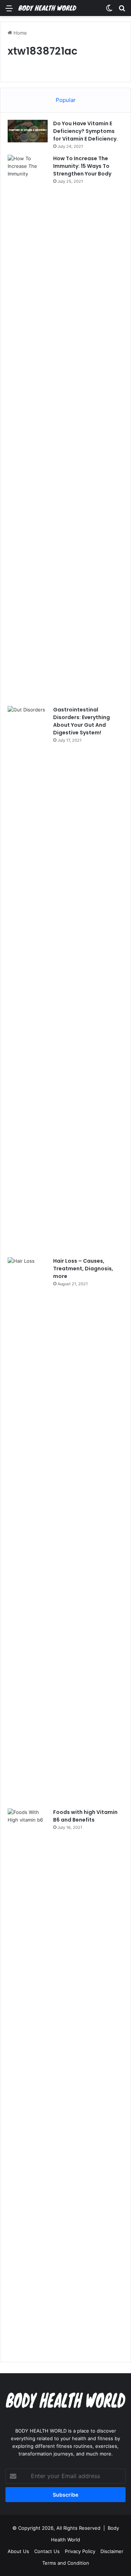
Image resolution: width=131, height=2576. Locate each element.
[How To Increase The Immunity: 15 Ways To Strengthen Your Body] (28, 428)
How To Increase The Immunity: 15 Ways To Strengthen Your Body (82, 166)
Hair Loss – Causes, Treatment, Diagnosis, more (83, 1269)
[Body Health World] (47, 8)
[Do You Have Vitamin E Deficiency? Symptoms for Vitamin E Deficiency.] (28, 131)
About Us (18, 2551)
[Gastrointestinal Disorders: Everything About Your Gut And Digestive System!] (28, 979)
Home (19, 33)
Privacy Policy (80, 2551)
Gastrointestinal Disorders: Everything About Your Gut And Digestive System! (82, 721)
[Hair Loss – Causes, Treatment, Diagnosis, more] (28, 1530)
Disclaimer (112, 2551)
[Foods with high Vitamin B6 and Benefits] (28, 2082)
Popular (66, 100)
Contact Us (47, 2551)
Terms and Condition (66, 2563)
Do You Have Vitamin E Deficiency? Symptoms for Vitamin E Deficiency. (86, 131)
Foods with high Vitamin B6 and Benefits (85, 1816)
